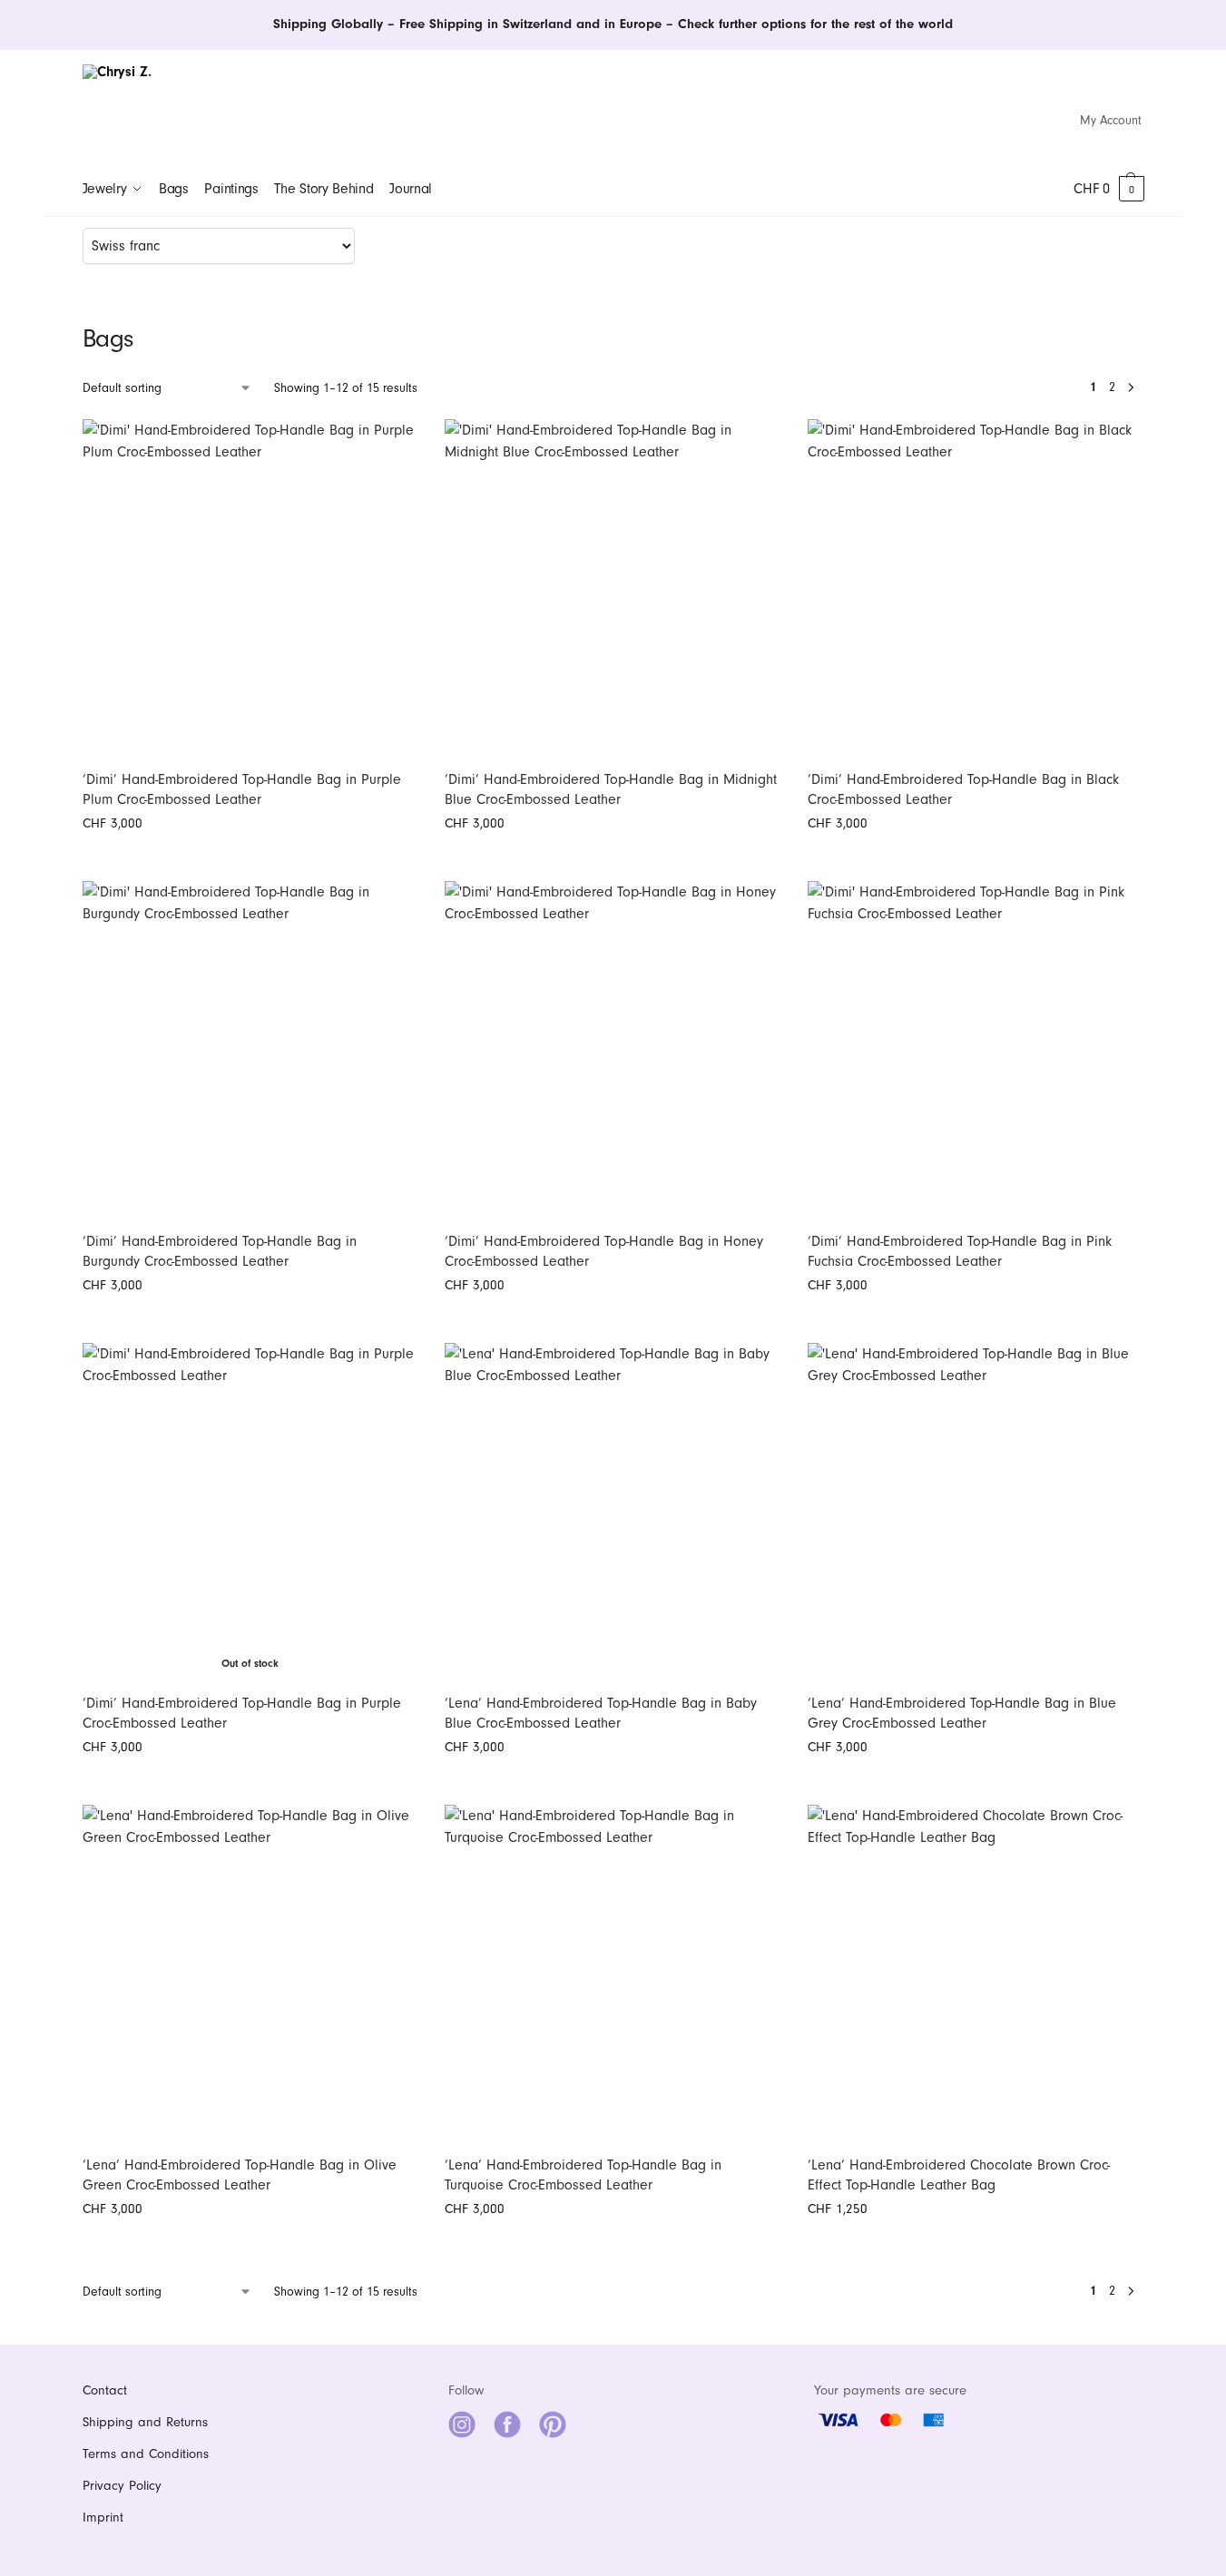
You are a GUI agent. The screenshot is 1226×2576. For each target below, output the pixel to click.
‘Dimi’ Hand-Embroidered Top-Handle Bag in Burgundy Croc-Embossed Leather (220, 1251)
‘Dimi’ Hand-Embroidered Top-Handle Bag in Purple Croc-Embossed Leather (242, 1713)
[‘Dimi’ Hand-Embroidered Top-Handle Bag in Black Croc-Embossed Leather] (976, 587)
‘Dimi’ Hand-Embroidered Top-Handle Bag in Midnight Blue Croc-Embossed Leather (611, 789)
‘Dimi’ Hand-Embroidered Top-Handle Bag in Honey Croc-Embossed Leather (604, 1251)
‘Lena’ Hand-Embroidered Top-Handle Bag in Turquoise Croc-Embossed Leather (583, 2175)
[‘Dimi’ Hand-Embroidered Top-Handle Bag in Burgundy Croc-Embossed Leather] (250, 1049)
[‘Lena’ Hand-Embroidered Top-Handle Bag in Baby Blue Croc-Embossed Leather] (613, 1511)
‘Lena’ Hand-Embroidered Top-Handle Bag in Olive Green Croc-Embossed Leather (240, 2175)
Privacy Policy (122, 2486)
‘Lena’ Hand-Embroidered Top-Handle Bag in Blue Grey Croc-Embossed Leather (962, 1713)
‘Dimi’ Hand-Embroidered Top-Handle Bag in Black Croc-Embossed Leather (963, 789)
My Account (1111, 120)
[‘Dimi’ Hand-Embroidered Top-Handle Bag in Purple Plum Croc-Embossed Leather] (250, 587)
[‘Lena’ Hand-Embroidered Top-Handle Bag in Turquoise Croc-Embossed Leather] (613, 1973)
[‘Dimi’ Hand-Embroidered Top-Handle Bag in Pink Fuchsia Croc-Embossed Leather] (976, 1049)
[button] (1108, 189)
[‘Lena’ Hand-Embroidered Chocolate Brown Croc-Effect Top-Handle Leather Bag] (976, 1973)
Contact (105, 2390)
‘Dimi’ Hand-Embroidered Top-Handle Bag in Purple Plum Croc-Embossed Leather (242, 789)
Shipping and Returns (145, 2422)
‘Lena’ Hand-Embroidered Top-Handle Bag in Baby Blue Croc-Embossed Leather (601, 1713)
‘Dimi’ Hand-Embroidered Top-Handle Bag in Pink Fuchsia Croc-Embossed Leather (960, 1251)
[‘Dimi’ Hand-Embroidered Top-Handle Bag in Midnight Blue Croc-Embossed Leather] (613, 587)
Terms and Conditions (146, 2454)
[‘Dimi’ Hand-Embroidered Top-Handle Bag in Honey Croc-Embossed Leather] (613, 1049)
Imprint (103, 2517)
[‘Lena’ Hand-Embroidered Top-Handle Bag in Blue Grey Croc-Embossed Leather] (976, 1511)
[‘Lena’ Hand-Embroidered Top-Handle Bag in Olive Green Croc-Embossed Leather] (250, 1973)
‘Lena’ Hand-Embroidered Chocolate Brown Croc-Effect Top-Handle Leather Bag (959, 2175)
